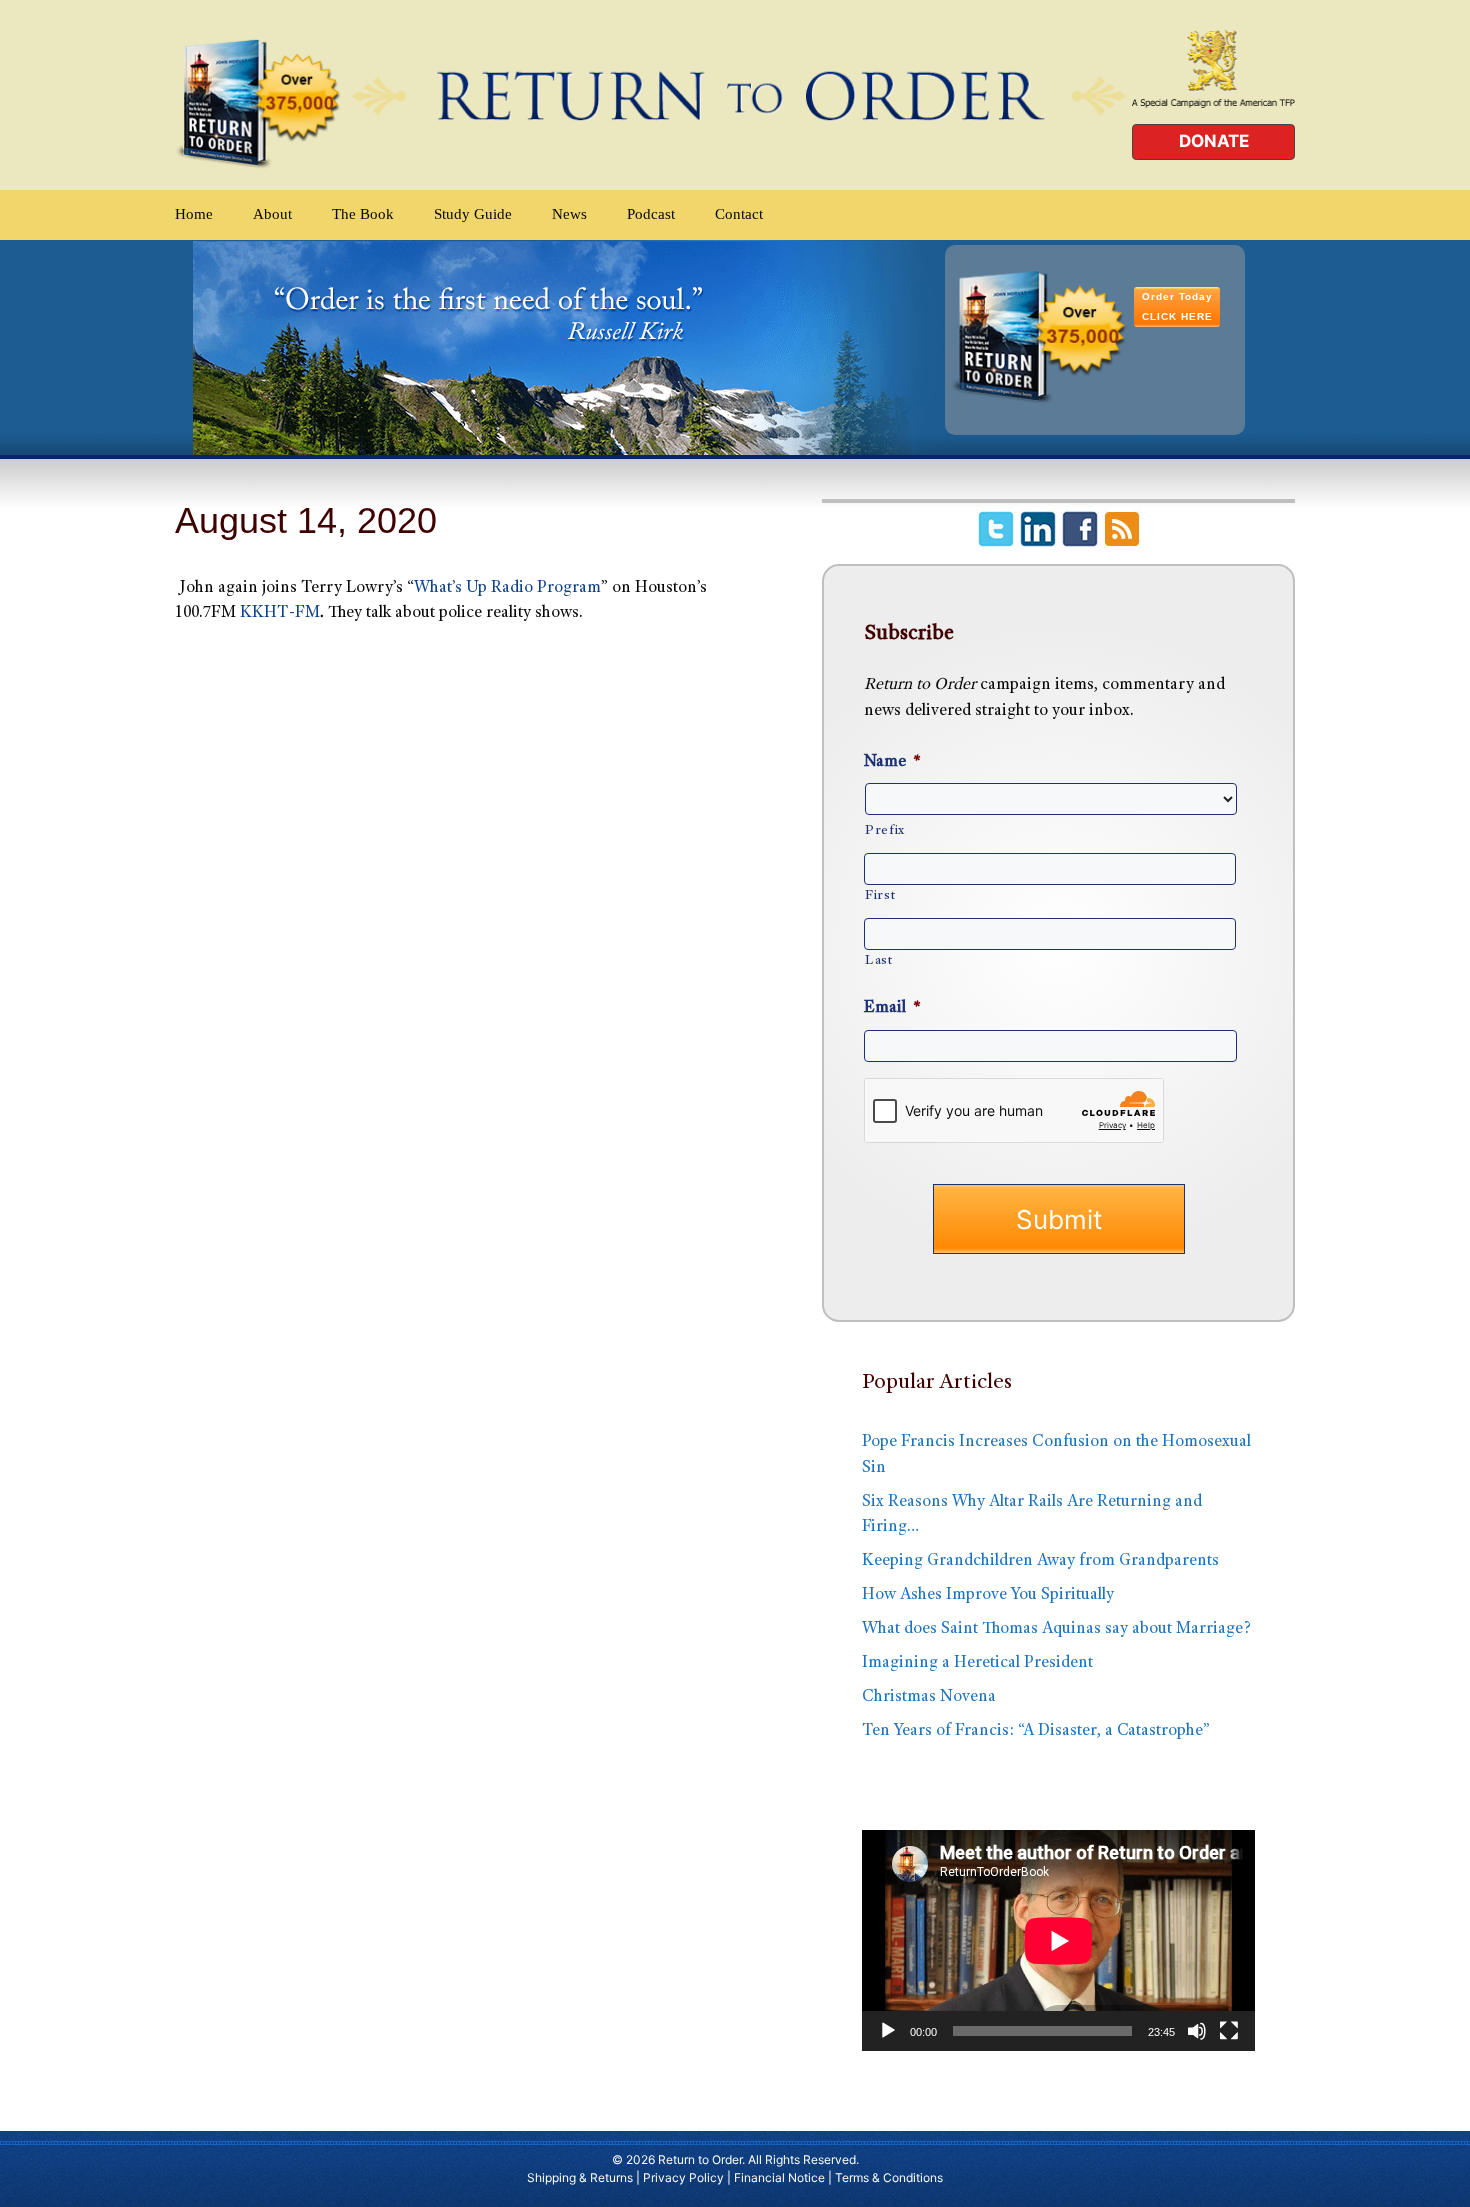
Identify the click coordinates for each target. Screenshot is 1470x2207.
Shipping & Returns (580, 2177)
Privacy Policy (683, 2177)
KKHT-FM (280, 613)
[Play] (888, 2031)
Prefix (885, 831)
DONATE (1214, 141)
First (880, 896)
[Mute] (1197, 2031)
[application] (1058, 1940)
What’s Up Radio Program (507, 588)
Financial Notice (779, 2177)
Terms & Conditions (889, 2177)
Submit (1059, 1219)
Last (879, 961)
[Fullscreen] (1229, 2031)
